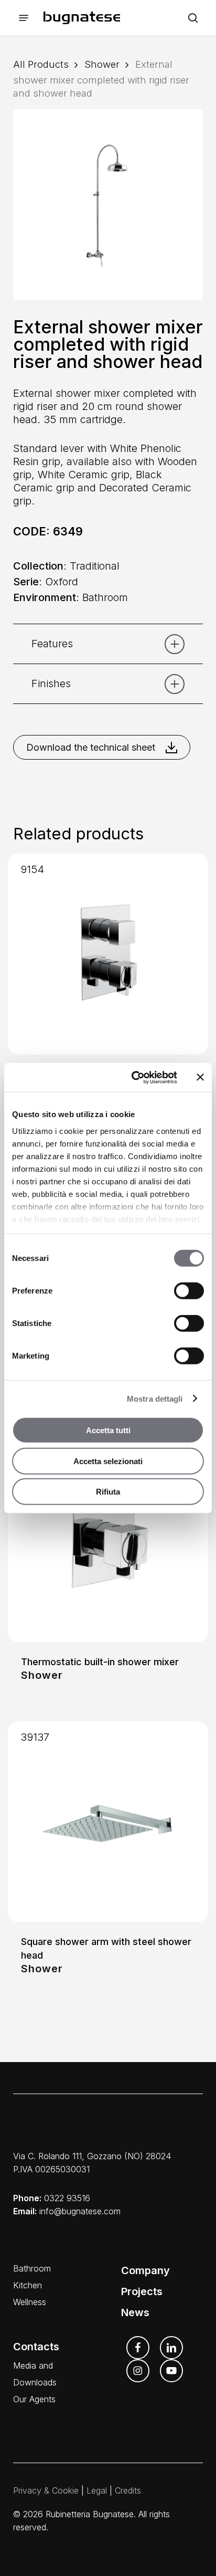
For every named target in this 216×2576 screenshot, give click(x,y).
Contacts (36, 2347)
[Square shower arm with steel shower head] (108, 1822)
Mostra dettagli (155, 1398)
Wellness (30, 2302)
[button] (24, 18)
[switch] (189, 1291)
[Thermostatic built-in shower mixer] (108, 1542)
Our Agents (34, 2399)
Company (145, 2270)
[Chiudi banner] (200, 1077)
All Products (41, 64)
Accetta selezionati (108, 1461)
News (135, 2312)
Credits (128, 2490)
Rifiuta (108, 1492)
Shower (102, 64)
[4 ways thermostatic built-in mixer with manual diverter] (108, 954)
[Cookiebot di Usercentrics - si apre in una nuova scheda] (134, 1077)
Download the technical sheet (91, 747)
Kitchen (28, 2285)
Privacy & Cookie (46, 2490)
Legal (97, 2490)
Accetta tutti (108, 1430)
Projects (142, 2291)
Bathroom (32, 2268)
